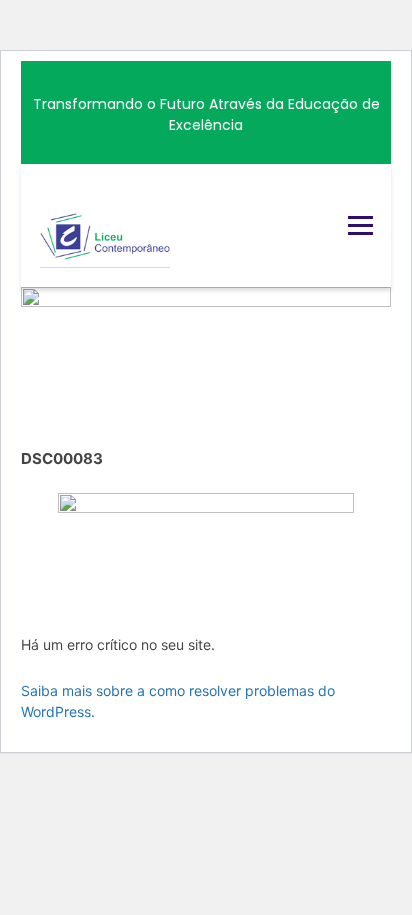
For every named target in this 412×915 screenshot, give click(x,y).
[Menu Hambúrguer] (360, 225)
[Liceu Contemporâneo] (105, 225)
